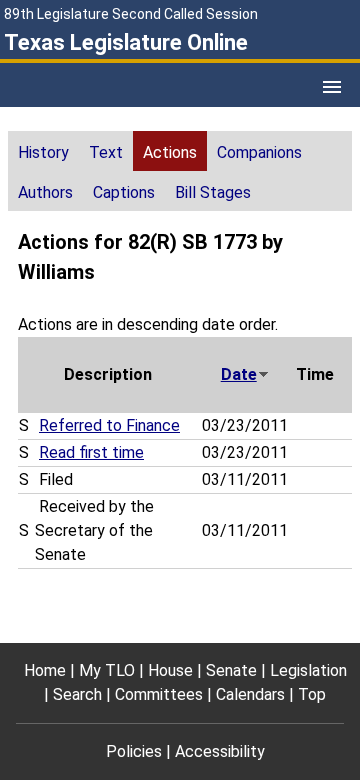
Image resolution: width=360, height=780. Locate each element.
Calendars (250, 694)
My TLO (107, 670)
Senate (231, 670)
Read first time (91, 452)
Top (312, 694)
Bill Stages (213, 192)
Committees (159, 694)
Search (77, 694)
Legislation (308, 670)
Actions (170, 152)
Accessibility (220, 751)
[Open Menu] (332, 87)
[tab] (43, 151)
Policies (134, 751)
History (43, 152)
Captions (124, 192)
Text (106, 152)
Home (45, 670)
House (170, 670)
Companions (259, 152)
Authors (45, 192)
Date (239, 374)
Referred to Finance (109, 425)
